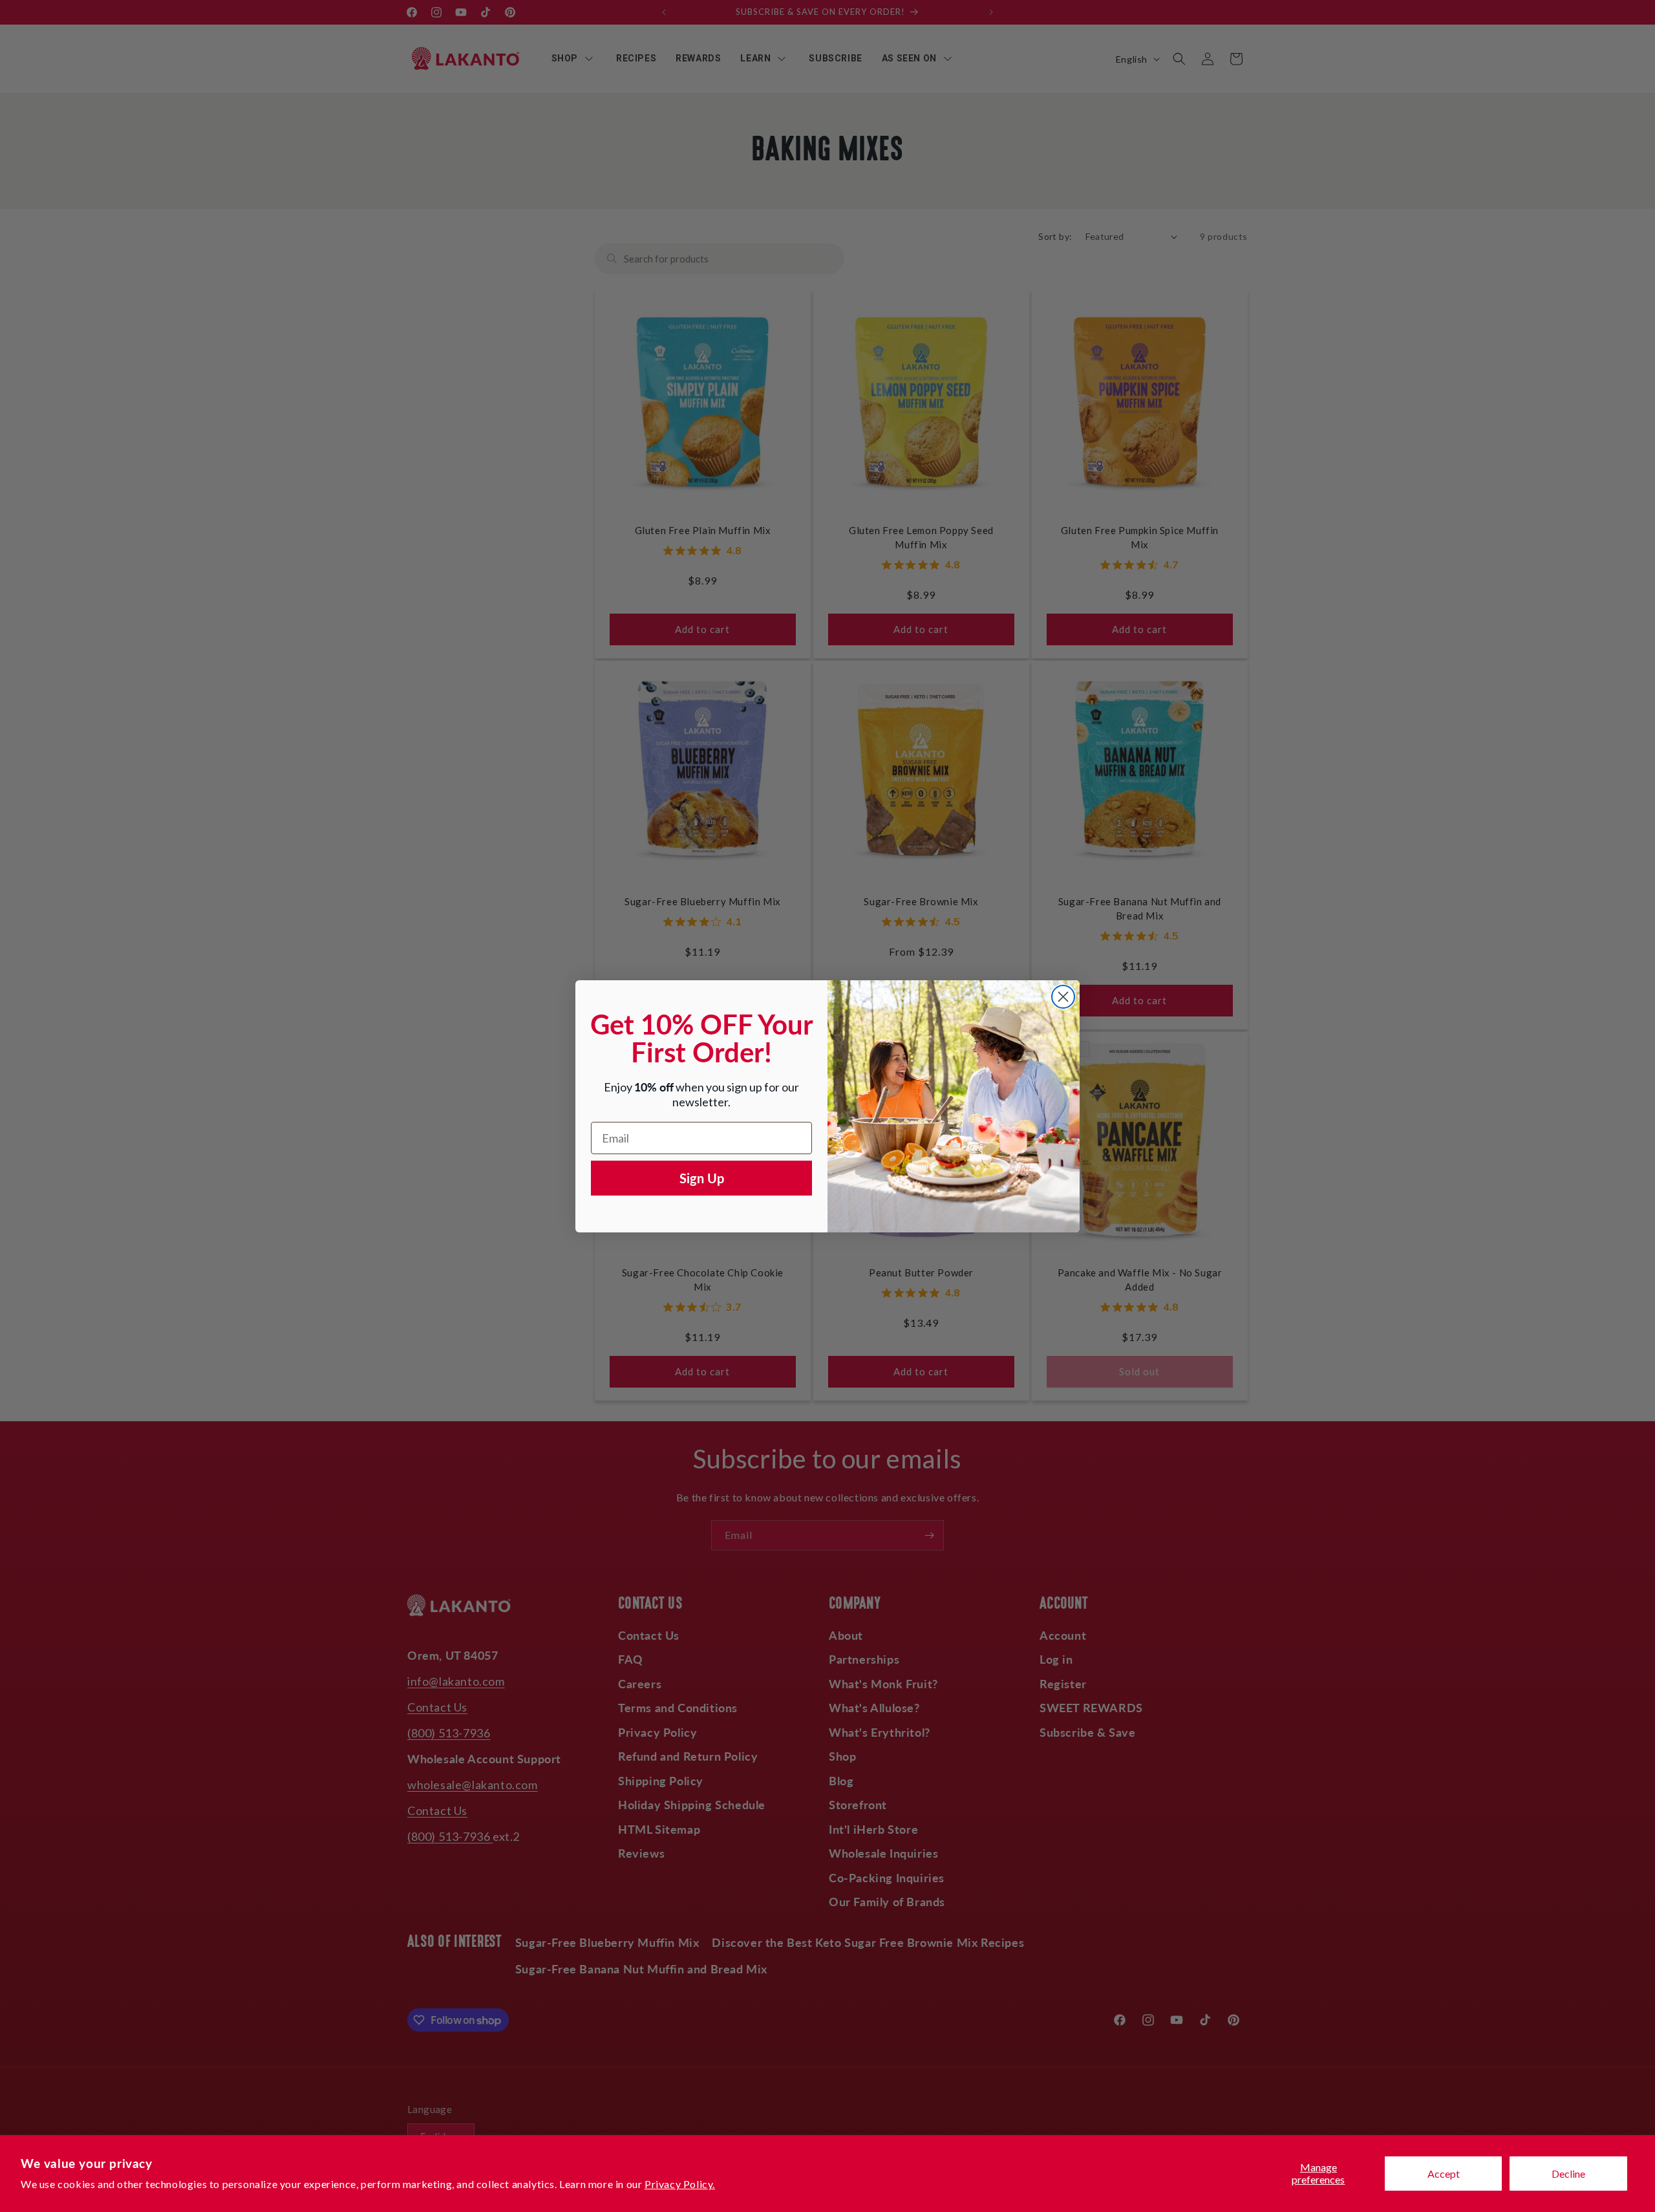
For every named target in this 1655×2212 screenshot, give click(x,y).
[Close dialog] (1063, 997)
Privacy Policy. (680, 2184)
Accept (1444, 2174)
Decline (1568, 2174)
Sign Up (702, 1178)
